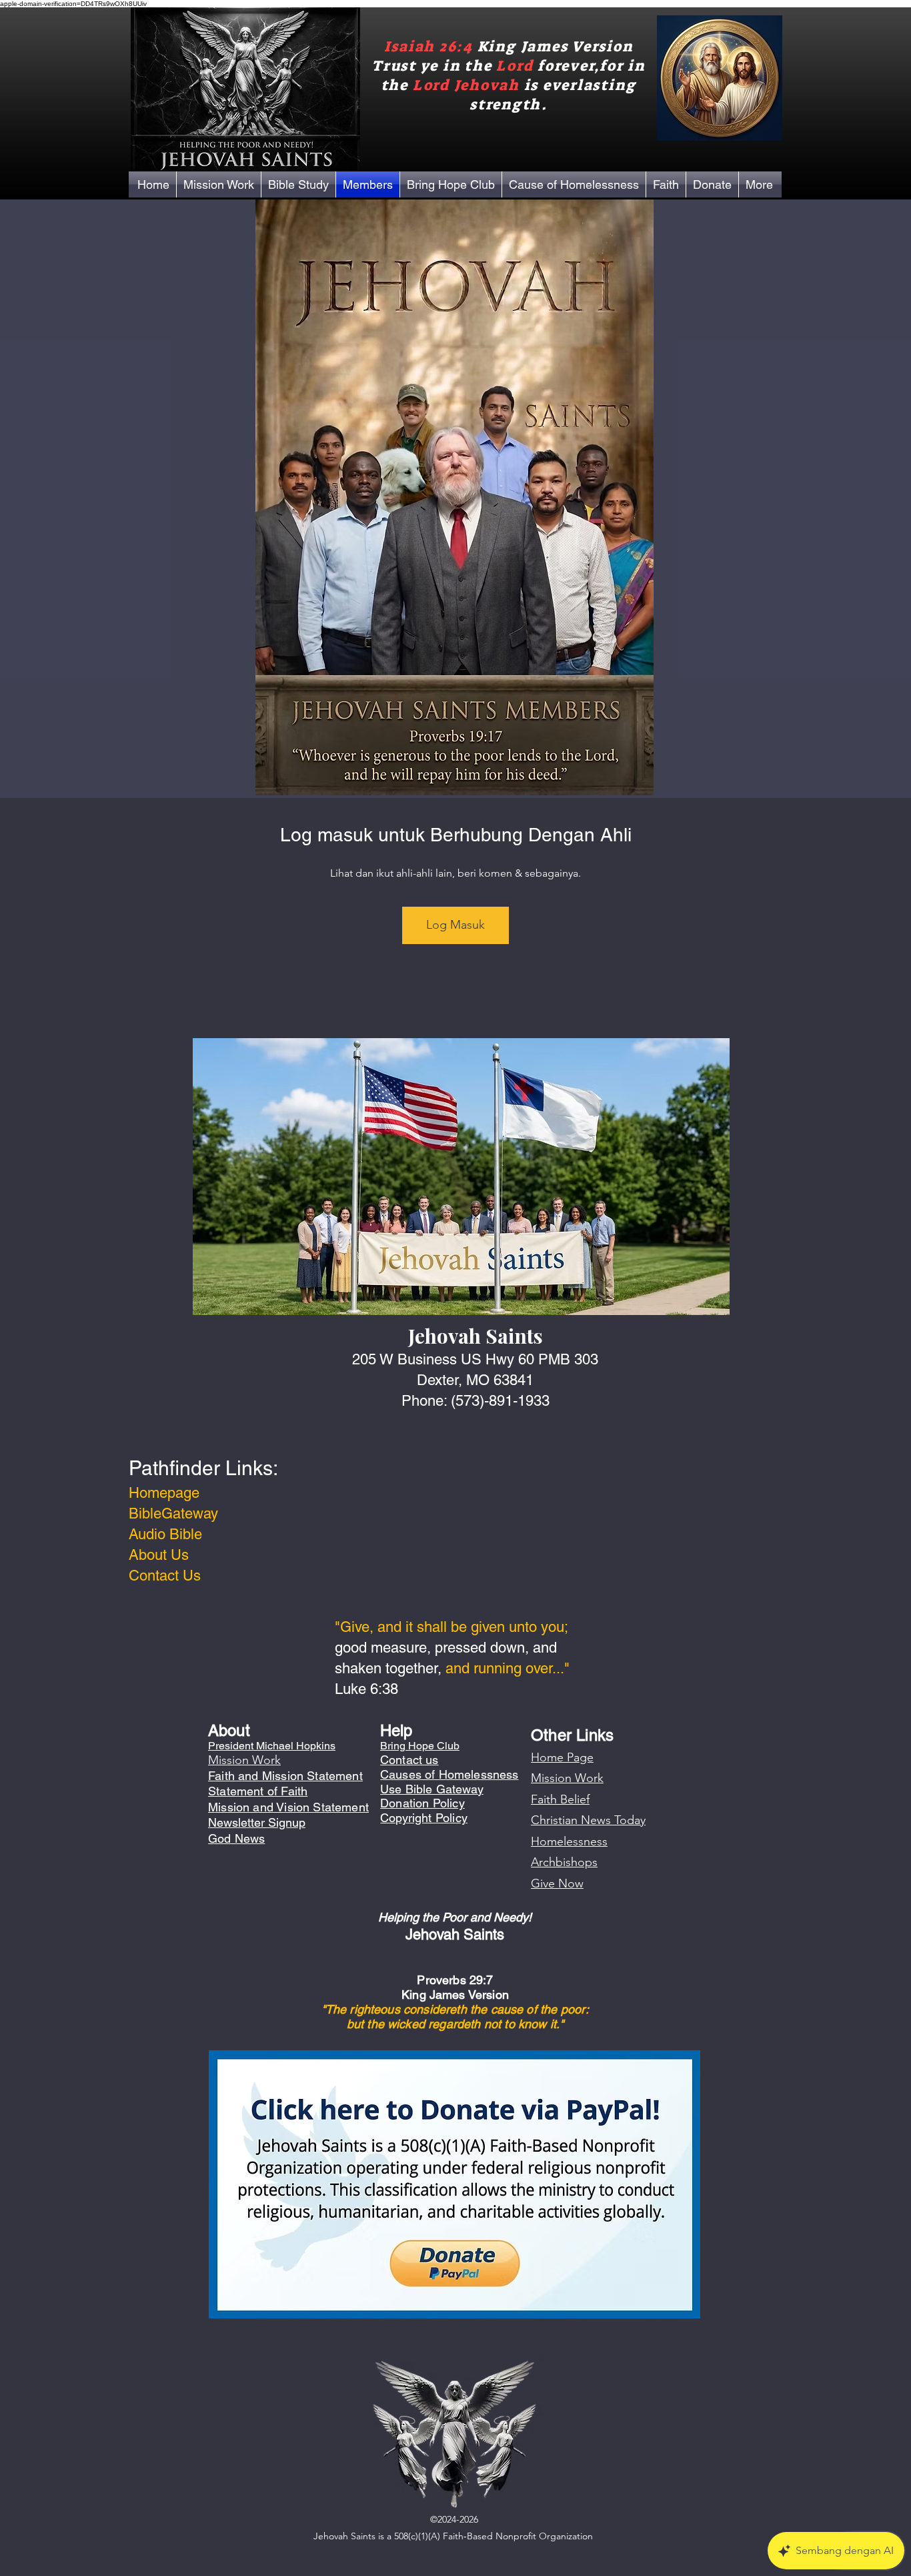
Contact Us (165, 1576)
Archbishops (564, 1862)
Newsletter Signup (257, 1822)
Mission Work (567, 1778)
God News (236, 1838)
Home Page (562, 1757)
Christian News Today (588, 1820)
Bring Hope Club (420, 1746)
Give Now (557, 1883)
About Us (159, 1555)
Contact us (409, 1760)
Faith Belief (560, 1799)
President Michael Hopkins (272, 1746)
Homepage (164, 1493)
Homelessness (569, 1841)
